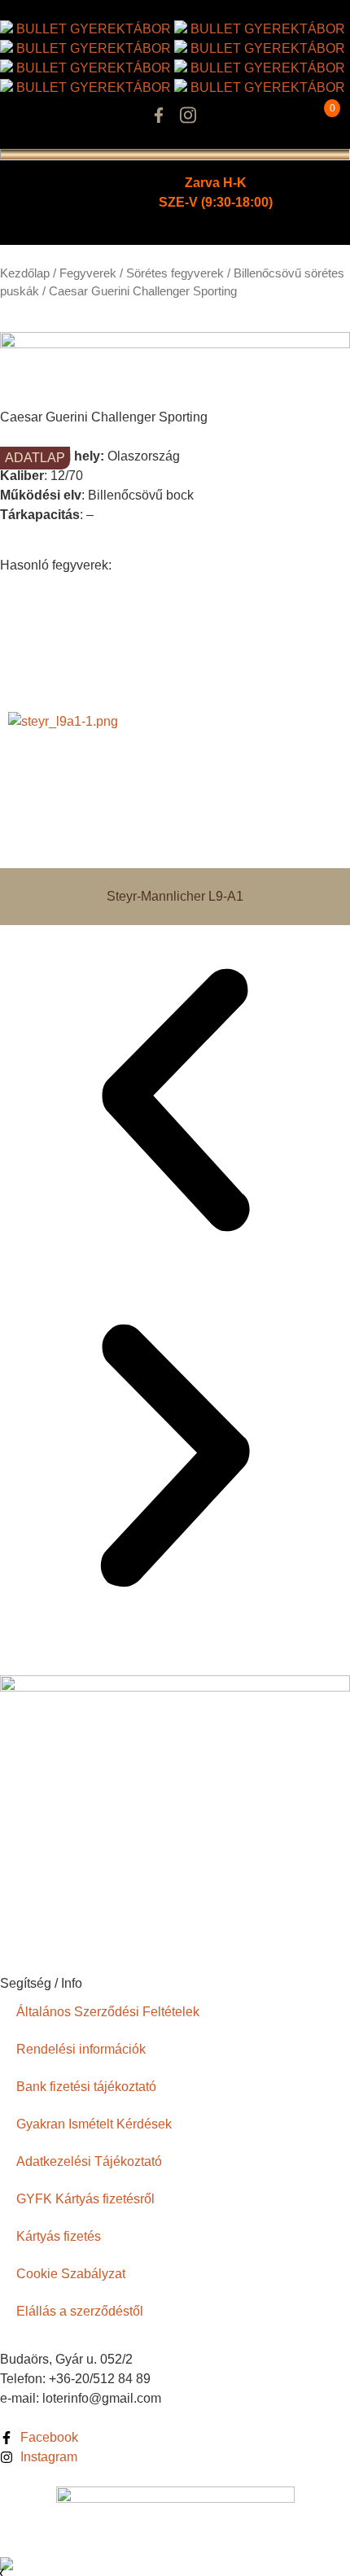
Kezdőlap (25, 273)
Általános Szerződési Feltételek (108, 2012)
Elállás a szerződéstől (80, 2311)
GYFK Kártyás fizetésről (85, 2199)
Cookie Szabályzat (71, 2274)
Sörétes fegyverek (175, 273)
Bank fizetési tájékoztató (86, 2087)
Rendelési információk (81, 2049)
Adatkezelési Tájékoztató (89, 2161)
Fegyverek (88, 273)
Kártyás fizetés (59, 2236)
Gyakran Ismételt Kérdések (94, 2124)
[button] (175, 1103)
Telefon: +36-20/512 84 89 (75, 2379)
